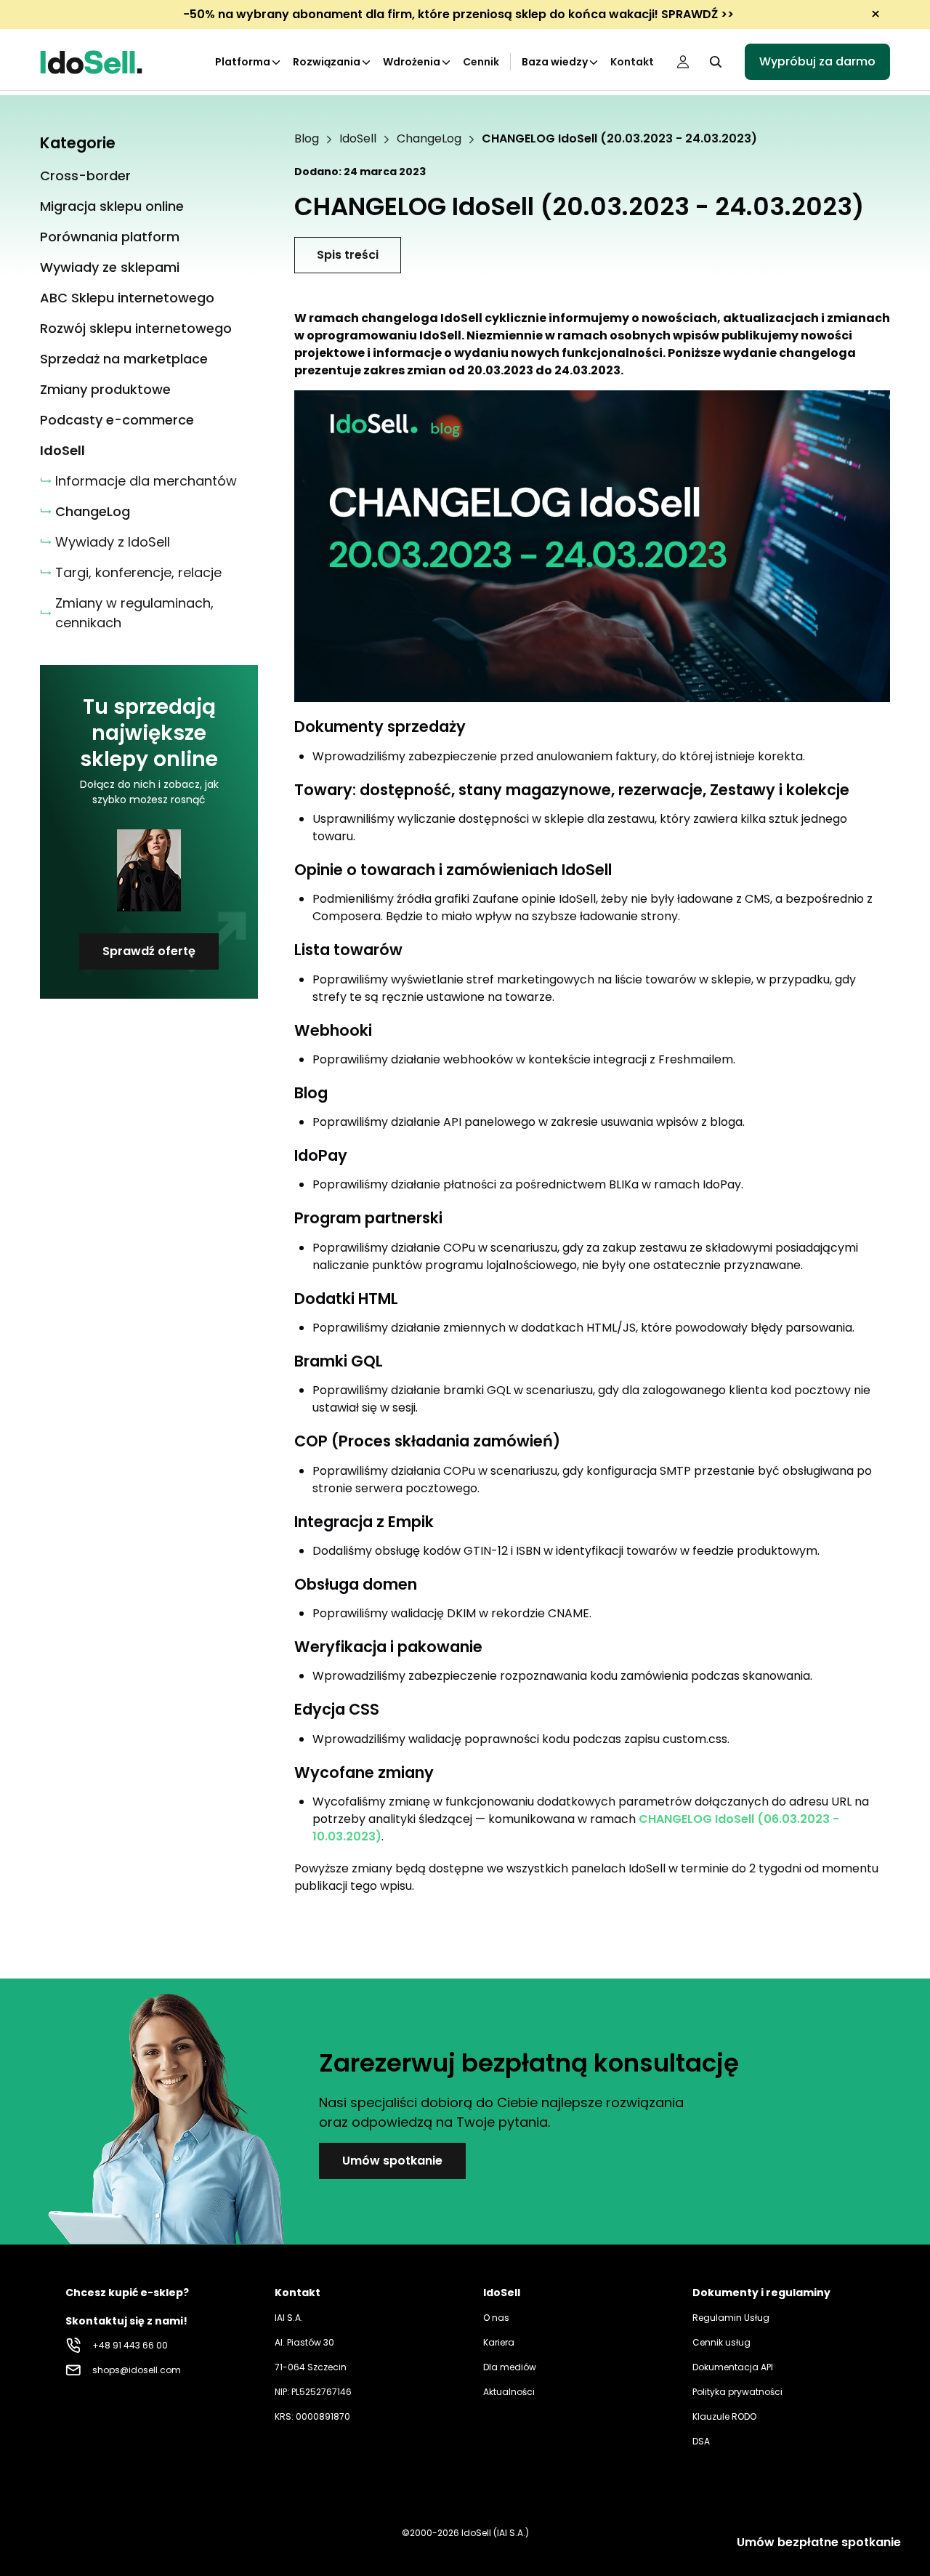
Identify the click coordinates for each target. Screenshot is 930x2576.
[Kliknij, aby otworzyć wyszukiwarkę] (716, 62)
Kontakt (632, 62)
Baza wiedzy (555, 62)
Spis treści (348, 255)
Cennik (481, 62)
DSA (701, 2441)
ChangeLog (429, 139)
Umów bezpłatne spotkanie (819, 2542)
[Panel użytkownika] (683, 62)
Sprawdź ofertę (149, 951)
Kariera (499, 2342)
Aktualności (509, 2392)
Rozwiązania (327, 62)
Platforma (243, 62)
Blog (307, 139)
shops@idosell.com (137, 2370)
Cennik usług (721, 2342)
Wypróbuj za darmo (817, 61)
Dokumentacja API (733, 2367)
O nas (496, 2318)
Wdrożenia (412, 62)
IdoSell (358, 139)
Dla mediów (510, 2367)
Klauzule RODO (724, 2416)
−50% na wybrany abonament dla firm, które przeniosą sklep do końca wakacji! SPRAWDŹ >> (458, 14)
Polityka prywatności (737, 2392)
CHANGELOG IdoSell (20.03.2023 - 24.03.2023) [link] (619, 139)
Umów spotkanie (392, 2161)
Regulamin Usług (731, 2318)
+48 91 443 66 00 (130, 2345)
